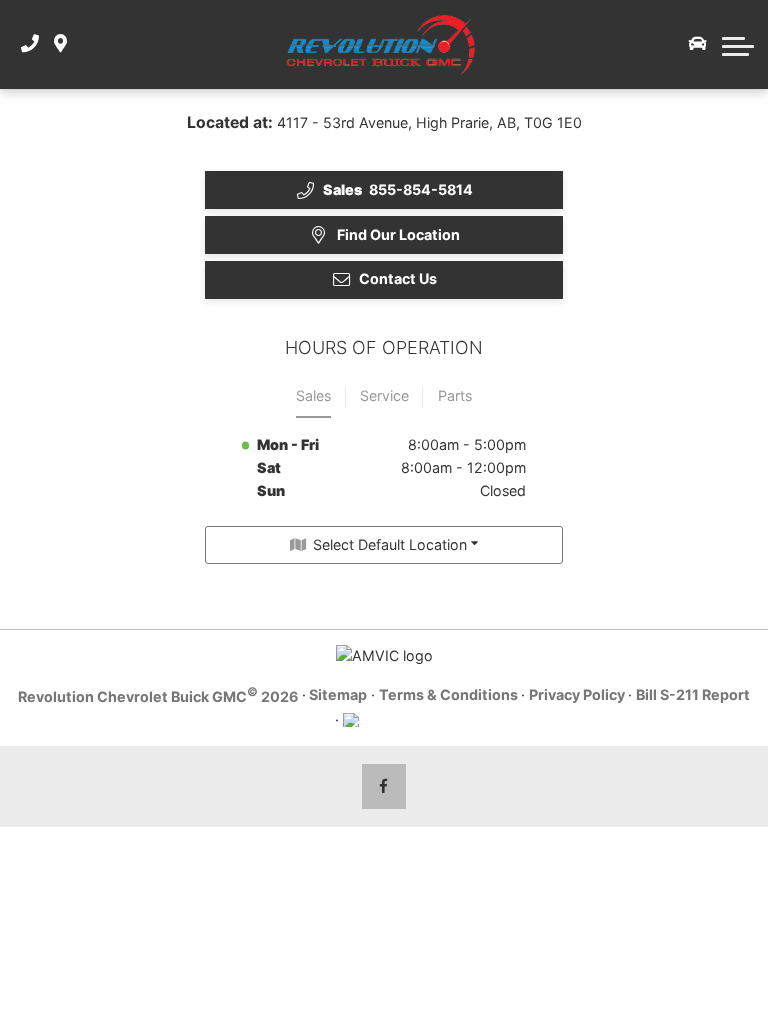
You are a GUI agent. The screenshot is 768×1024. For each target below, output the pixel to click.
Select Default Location (390, 544)
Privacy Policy (577, 694)
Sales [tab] (313, 395)
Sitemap (338, 694)
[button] (738, 44)
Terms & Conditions (448, 694)
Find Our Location (398, 234)
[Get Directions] (60, 44)
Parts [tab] (455, 395)
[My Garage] (698, 44)
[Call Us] (30, 44)
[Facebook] (384, 786)
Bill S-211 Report (693, 694)
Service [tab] (384, 395)
